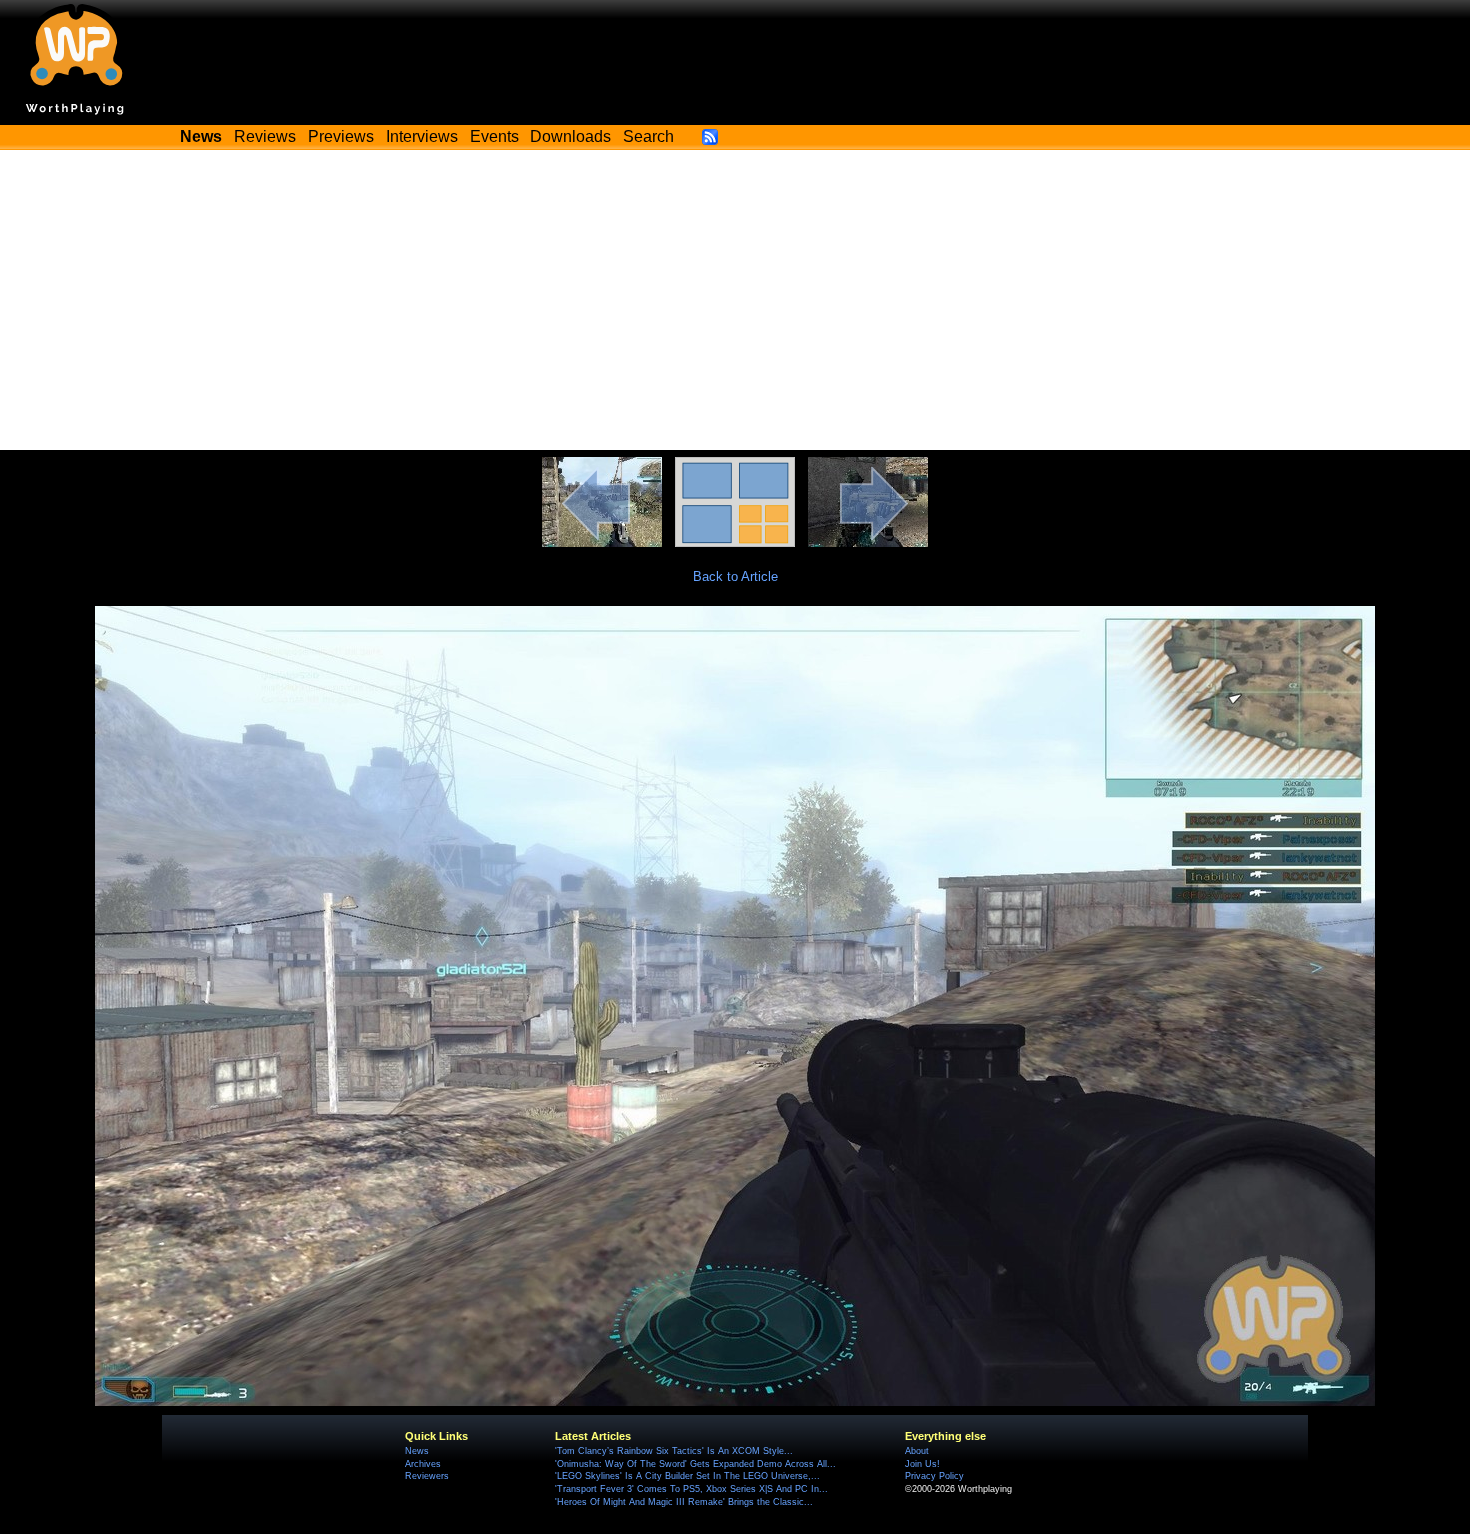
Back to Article (735, 576)
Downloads (570, 136)
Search (648, 136)
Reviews (265, 136)
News (417, 1451)
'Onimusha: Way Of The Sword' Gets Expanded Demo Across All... (695, 1464)
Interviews (422, 136)
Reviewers (427, 1476)
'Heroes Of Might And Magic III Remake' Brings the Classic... (684, 1502)
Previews (341, 136)
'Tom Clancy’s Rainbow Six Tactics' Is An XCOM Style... (674, 1451)
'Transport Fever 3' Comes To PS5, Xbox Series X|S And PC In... (691, 1489)
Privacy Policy (934, 1476)
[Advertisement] (735, 300)
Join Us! (922, 1464)
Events (494, 136)
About (917, 1451)
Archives (423, 1464)
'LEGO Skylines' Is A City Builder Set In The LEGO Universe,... (687, 1476)
